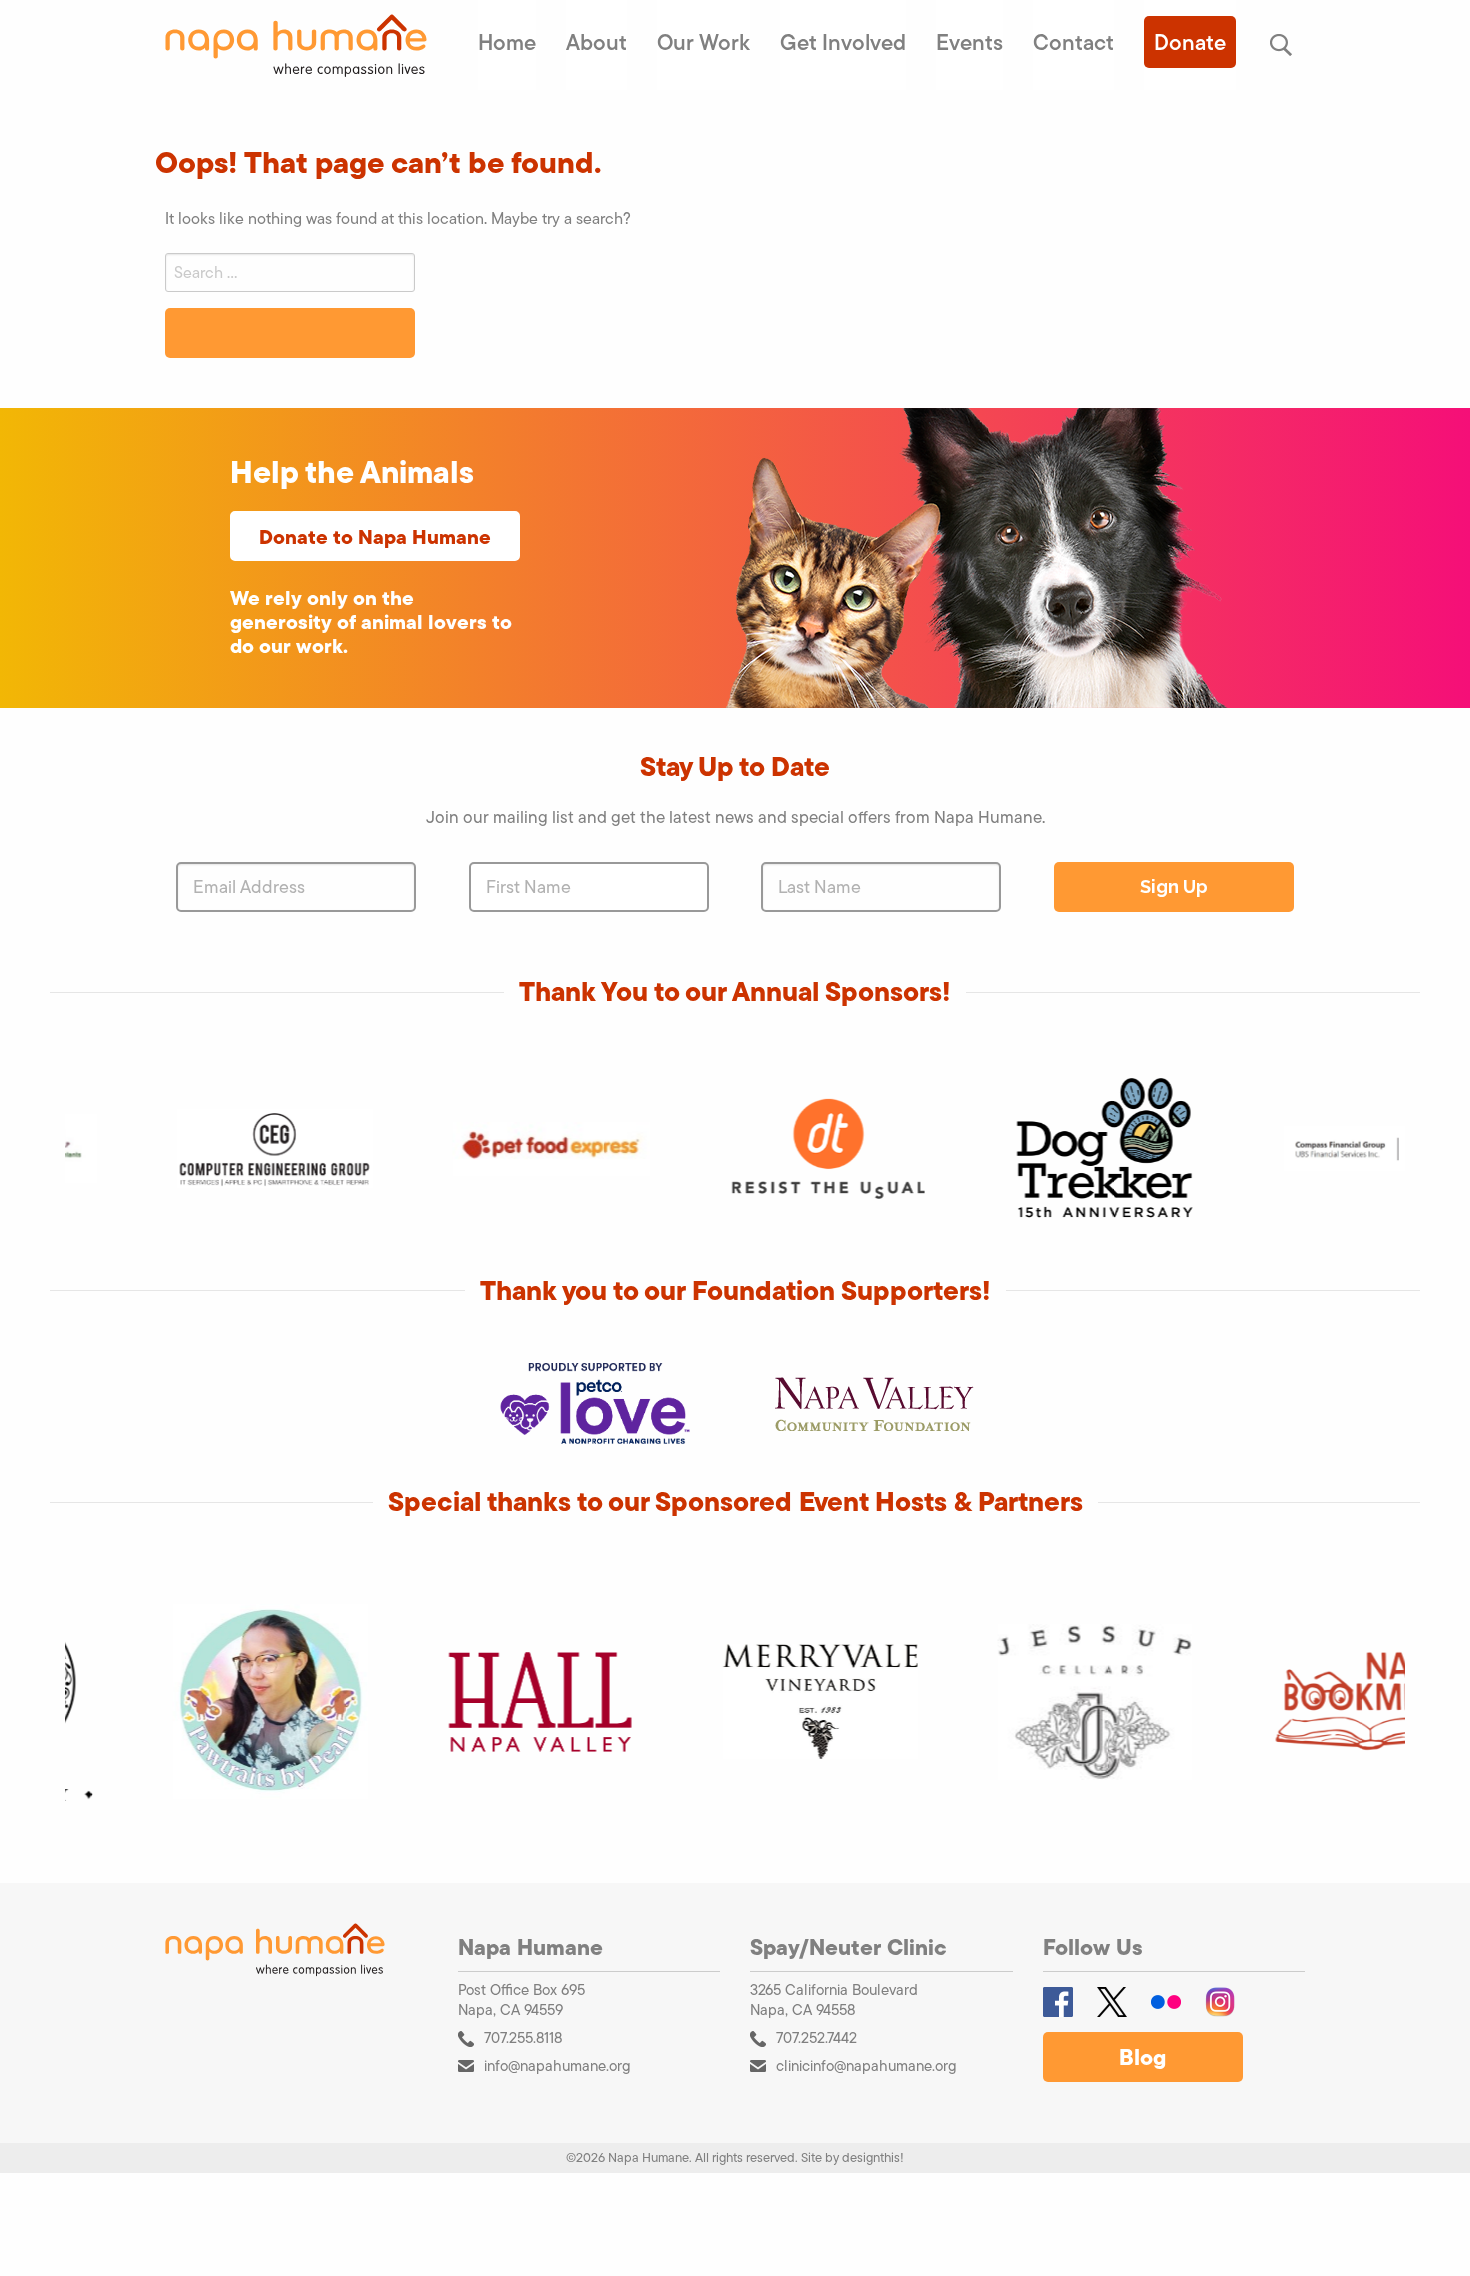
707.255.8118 (523, 2037)
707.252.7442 (816, 2037)
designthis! (873, 2157)
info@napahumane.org (557, 2065)
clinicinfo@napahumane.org (866, 2065)
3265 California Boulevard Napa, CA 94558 (834, 2000)
